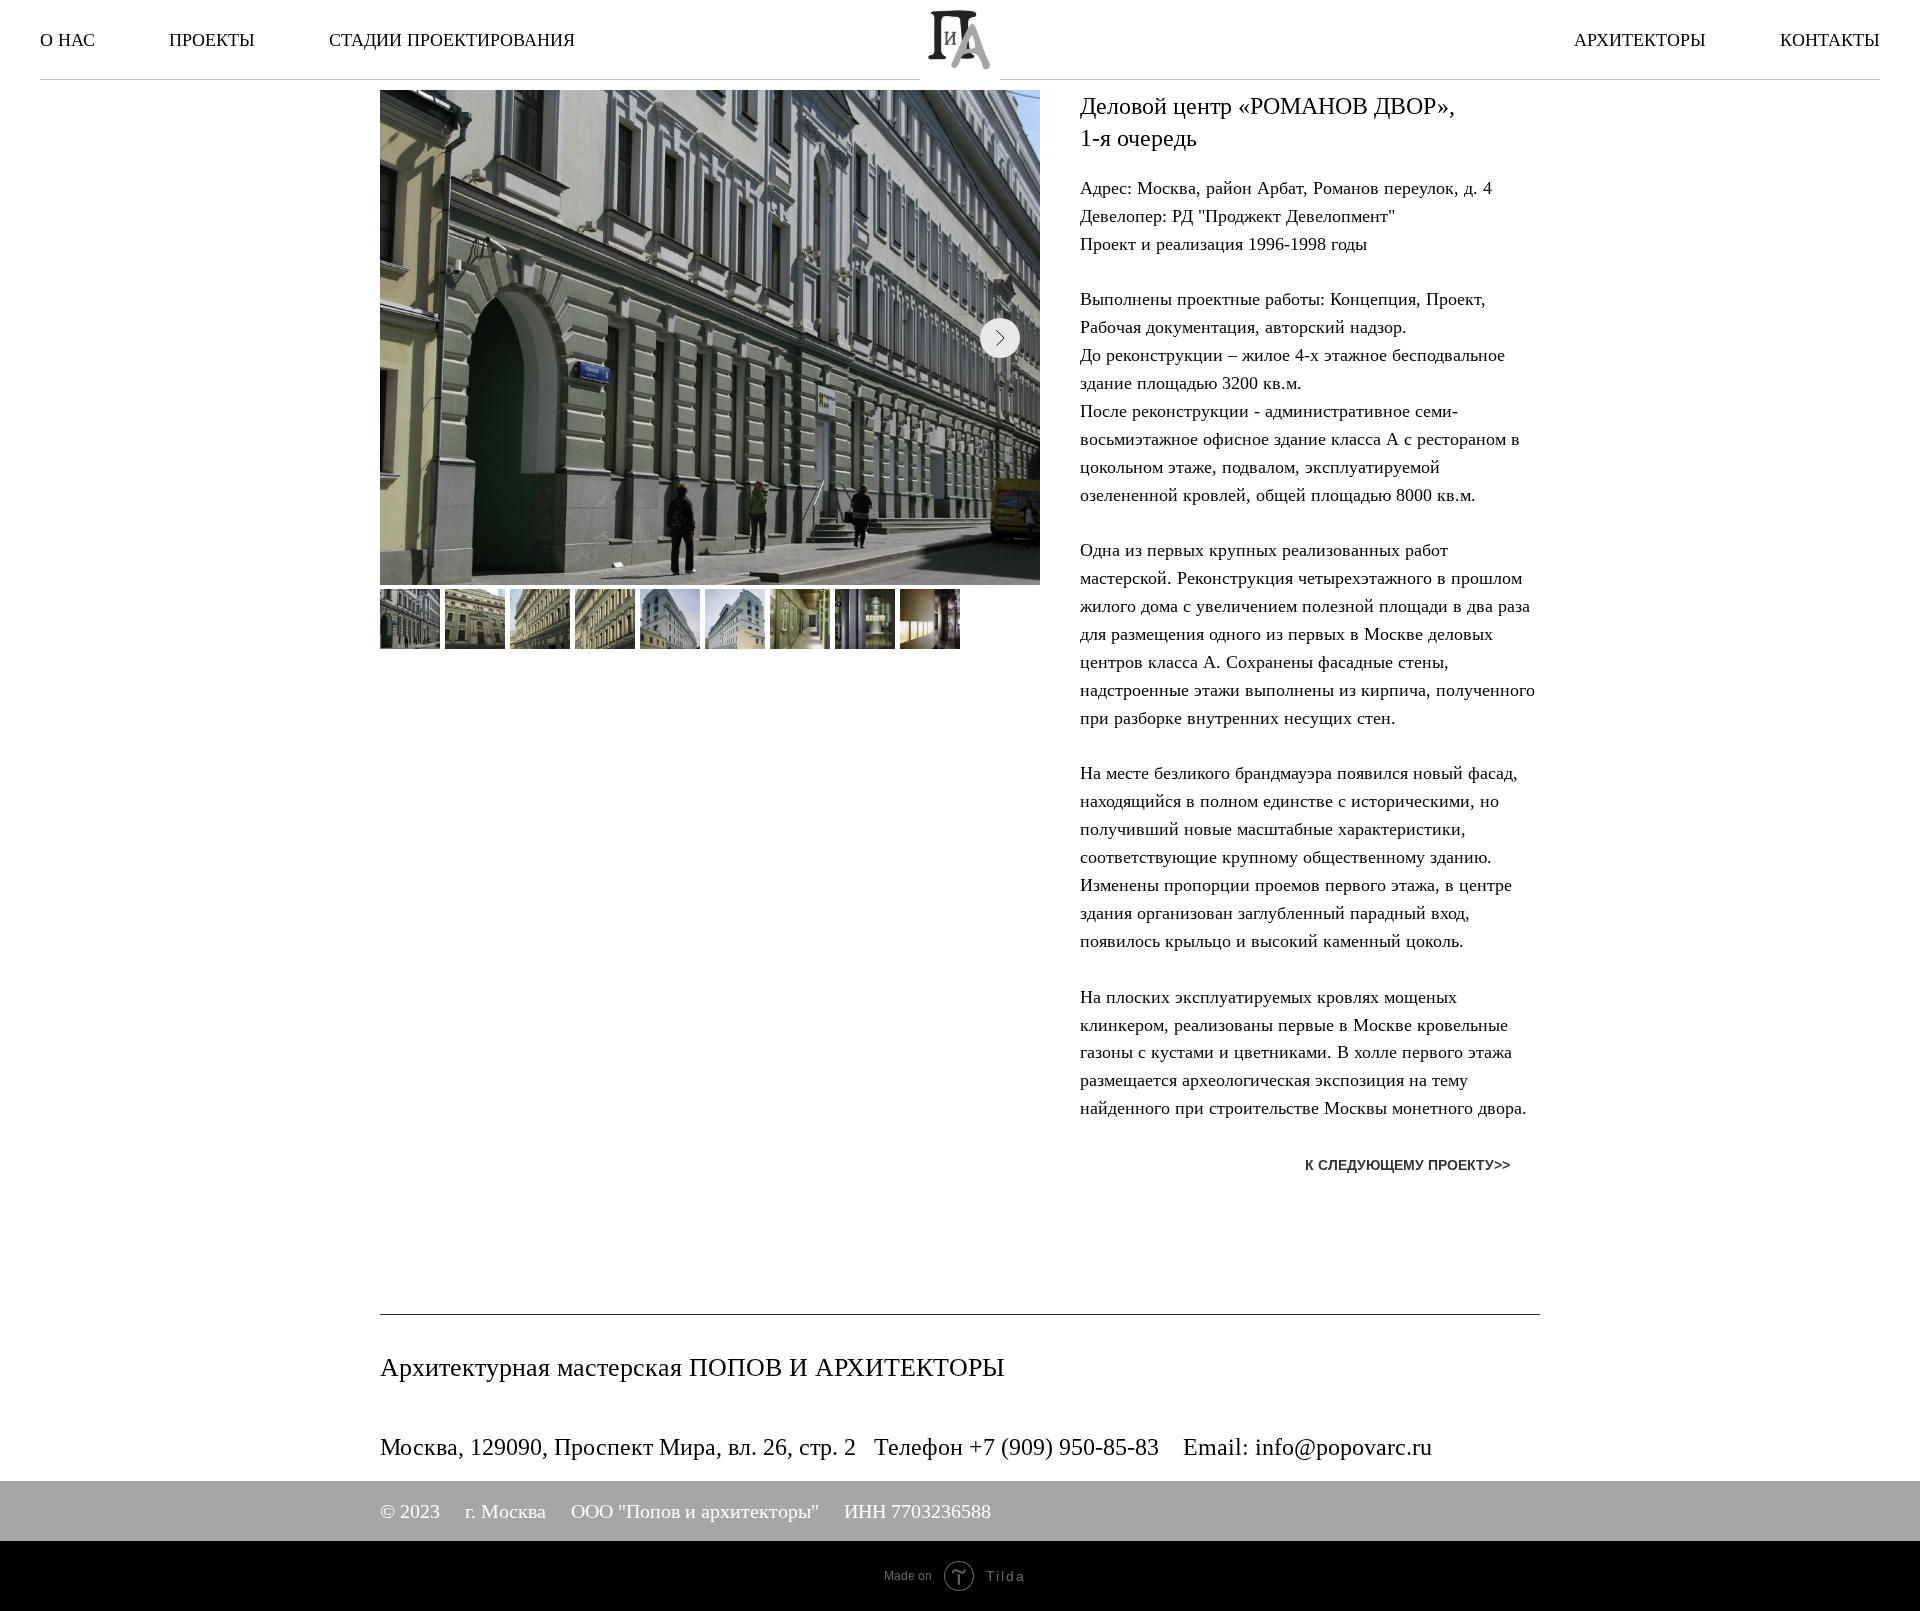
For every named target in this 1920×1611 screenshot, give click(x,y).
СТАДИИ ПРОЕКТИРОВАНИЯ (452, 40)
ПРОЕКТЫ (212, 40)
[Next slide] (1000, 338)
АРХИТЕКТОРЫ (1640, 40)
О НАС (67, 40)
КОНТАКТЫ (1830, 40)
